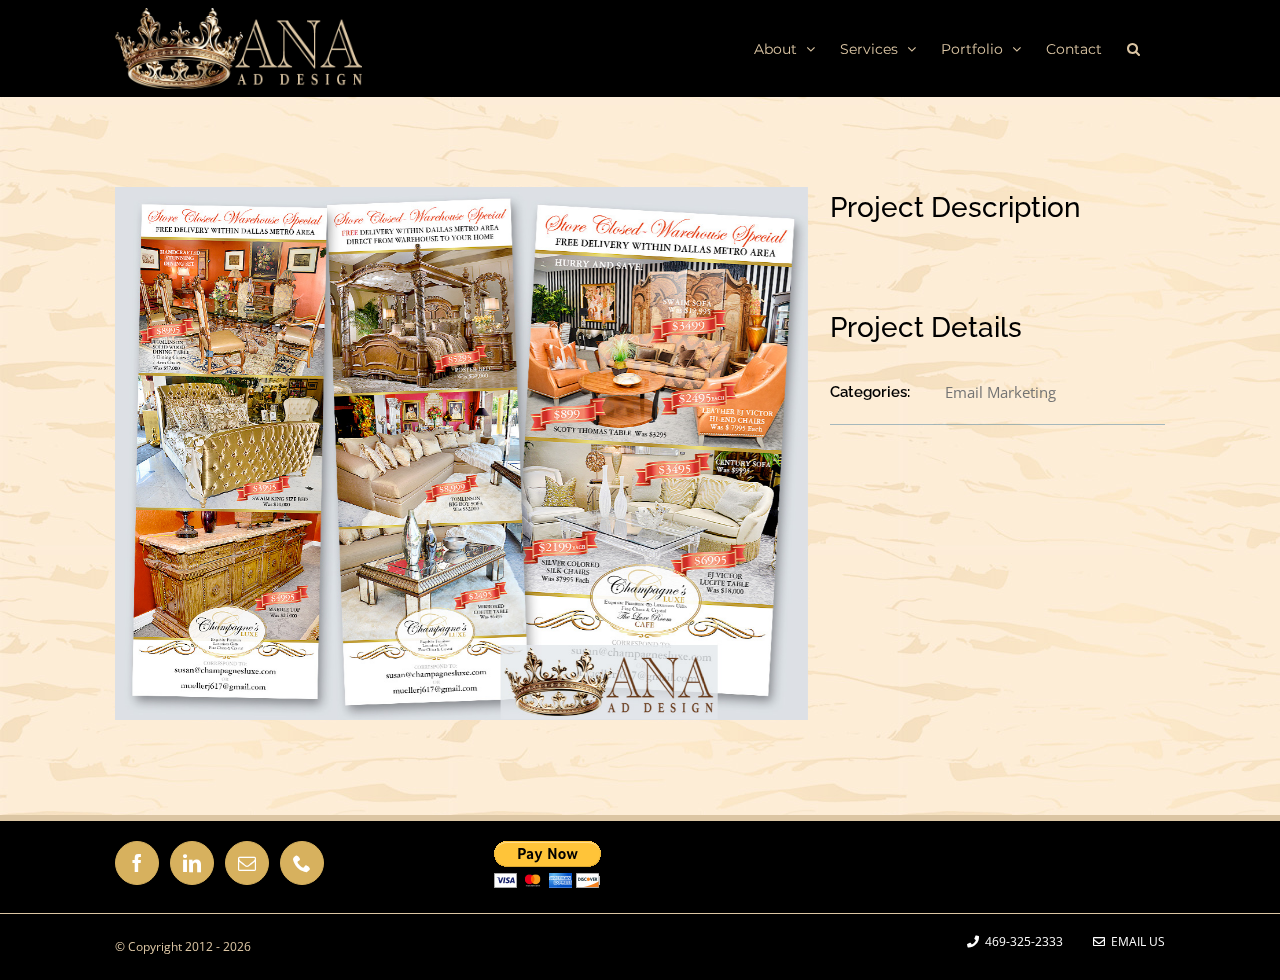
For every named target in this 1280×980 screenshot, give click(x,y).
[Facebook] (137, 863)
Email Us (1135, 941)
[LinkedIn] (192, 863)
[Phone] (302, 863)
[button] (1133, 48)
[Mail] (247, 863)
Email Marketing (1000, 392)
